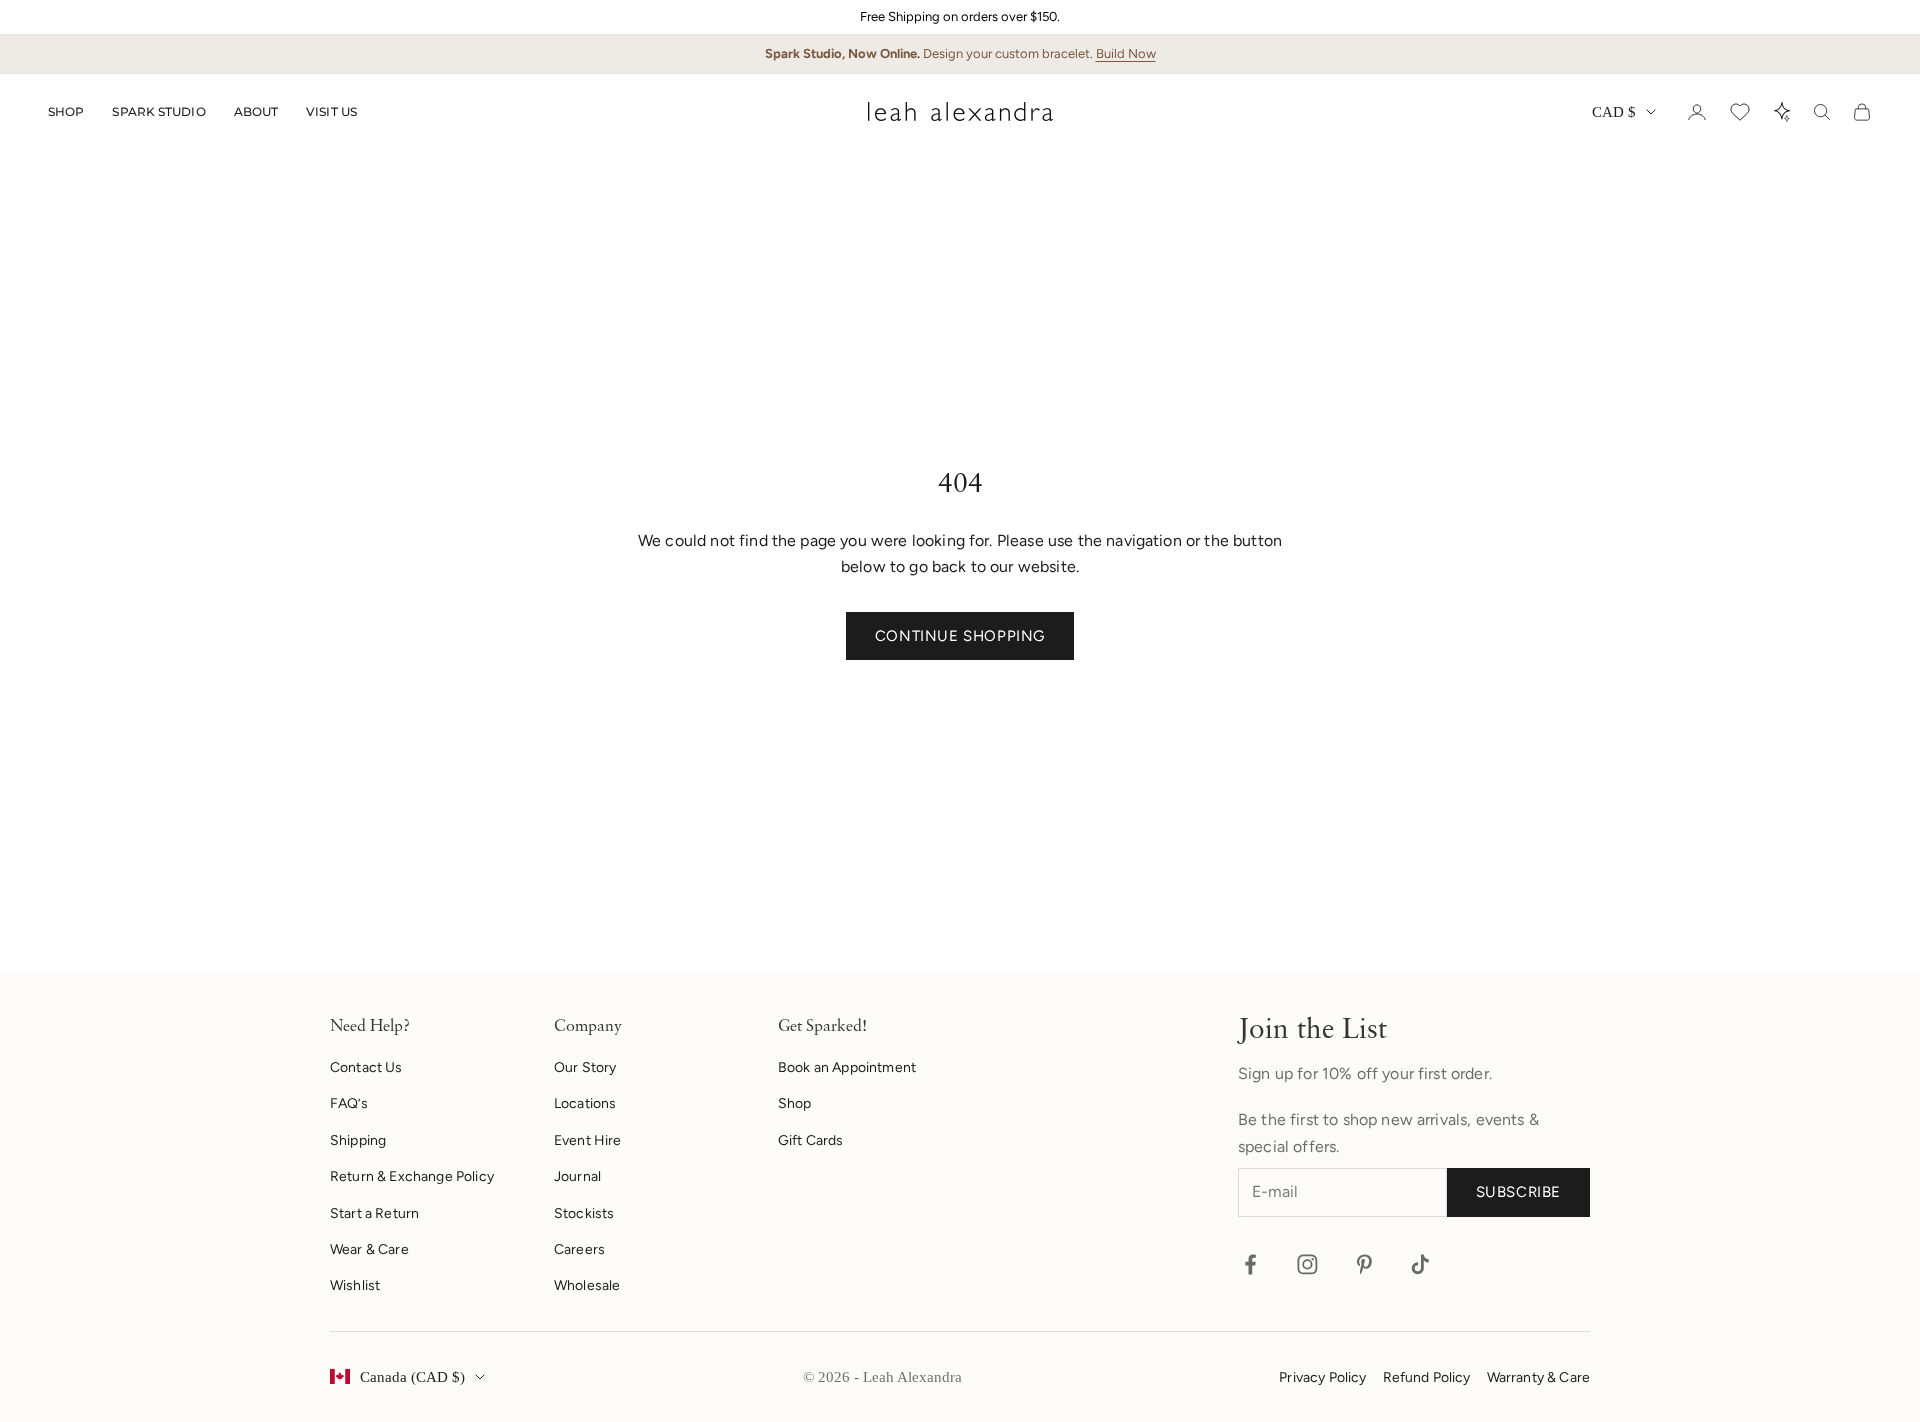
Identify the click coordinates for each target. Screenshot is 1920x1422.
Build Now (1126, 53)
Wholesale (587, 1285)
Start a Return (374, 1213)
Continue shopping (960, 636)
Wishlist (355, 1285)
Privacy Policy (1322, 1377)
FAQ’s (349, 1103)
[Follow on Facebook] (1250, 1264)
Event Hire (588, 1140)
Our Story (585, 1067)
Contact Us (366, 1067)
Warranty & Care (1538, 1377)
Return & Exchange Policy (412, 1176)
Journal (577, 1176)
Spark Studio (158, 111)
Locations (585, 1103)
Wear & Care (369, 1249)
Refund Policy (1427, 1377)
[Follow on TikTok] (1420, 1264)
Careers (579, 1249)
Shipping (358, 1140)
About (256, 111)
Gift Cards (811, 1140)
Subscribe (1518, 1192)
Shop (66, 111)
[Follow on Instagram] (1307, 1264)
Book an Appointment (847, 1067)
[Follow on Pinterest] (1364, 1264)
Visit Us (331, 111)
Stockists (584, 1213)
